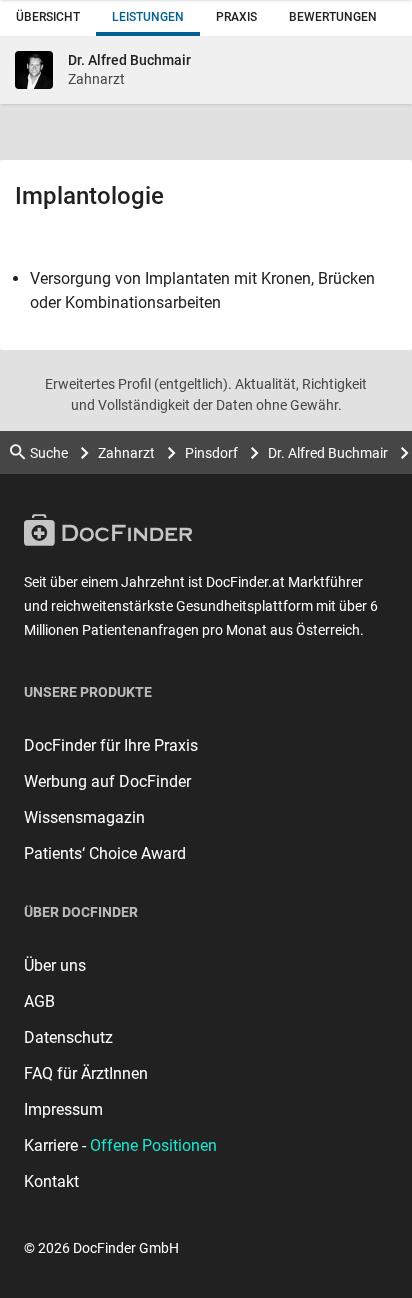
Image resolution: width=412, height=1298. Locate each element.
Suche (49, 453)
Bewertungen (333, 17)
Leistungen (148, 17)
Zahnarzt (126, 453)
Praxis (236, 17)
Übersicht (48, 17)
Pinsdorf (211, 453)
